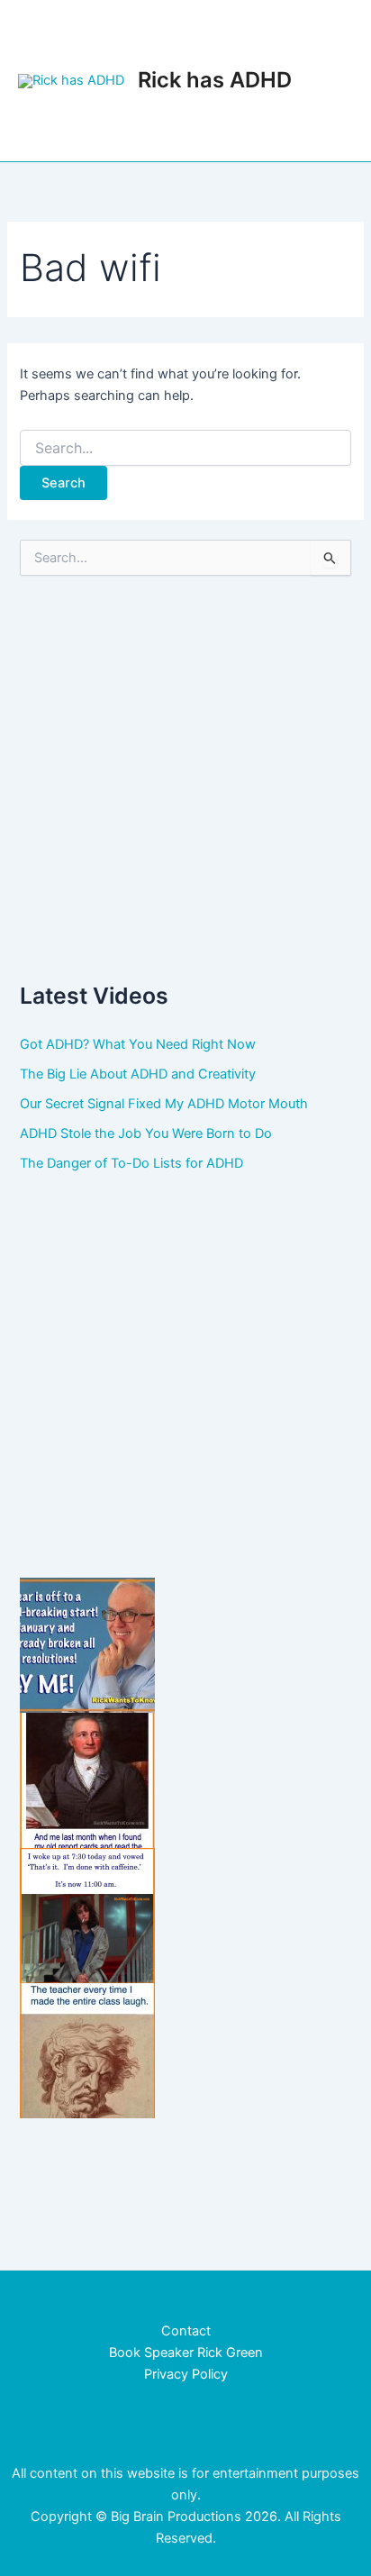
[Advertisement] (185, 778)
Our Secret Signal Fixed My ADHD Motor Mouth (164, 1104)
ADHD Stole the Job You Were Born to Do (146, 1133)
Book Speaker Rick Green (186, 2353)
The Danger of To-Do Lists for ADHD (131, 1163)
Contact (186, 2331)
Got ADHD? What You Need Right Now (138, 1044)
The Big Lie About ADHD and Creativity (138, 1074)
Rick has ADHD (215, 80)
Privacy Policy (186, 2374)
